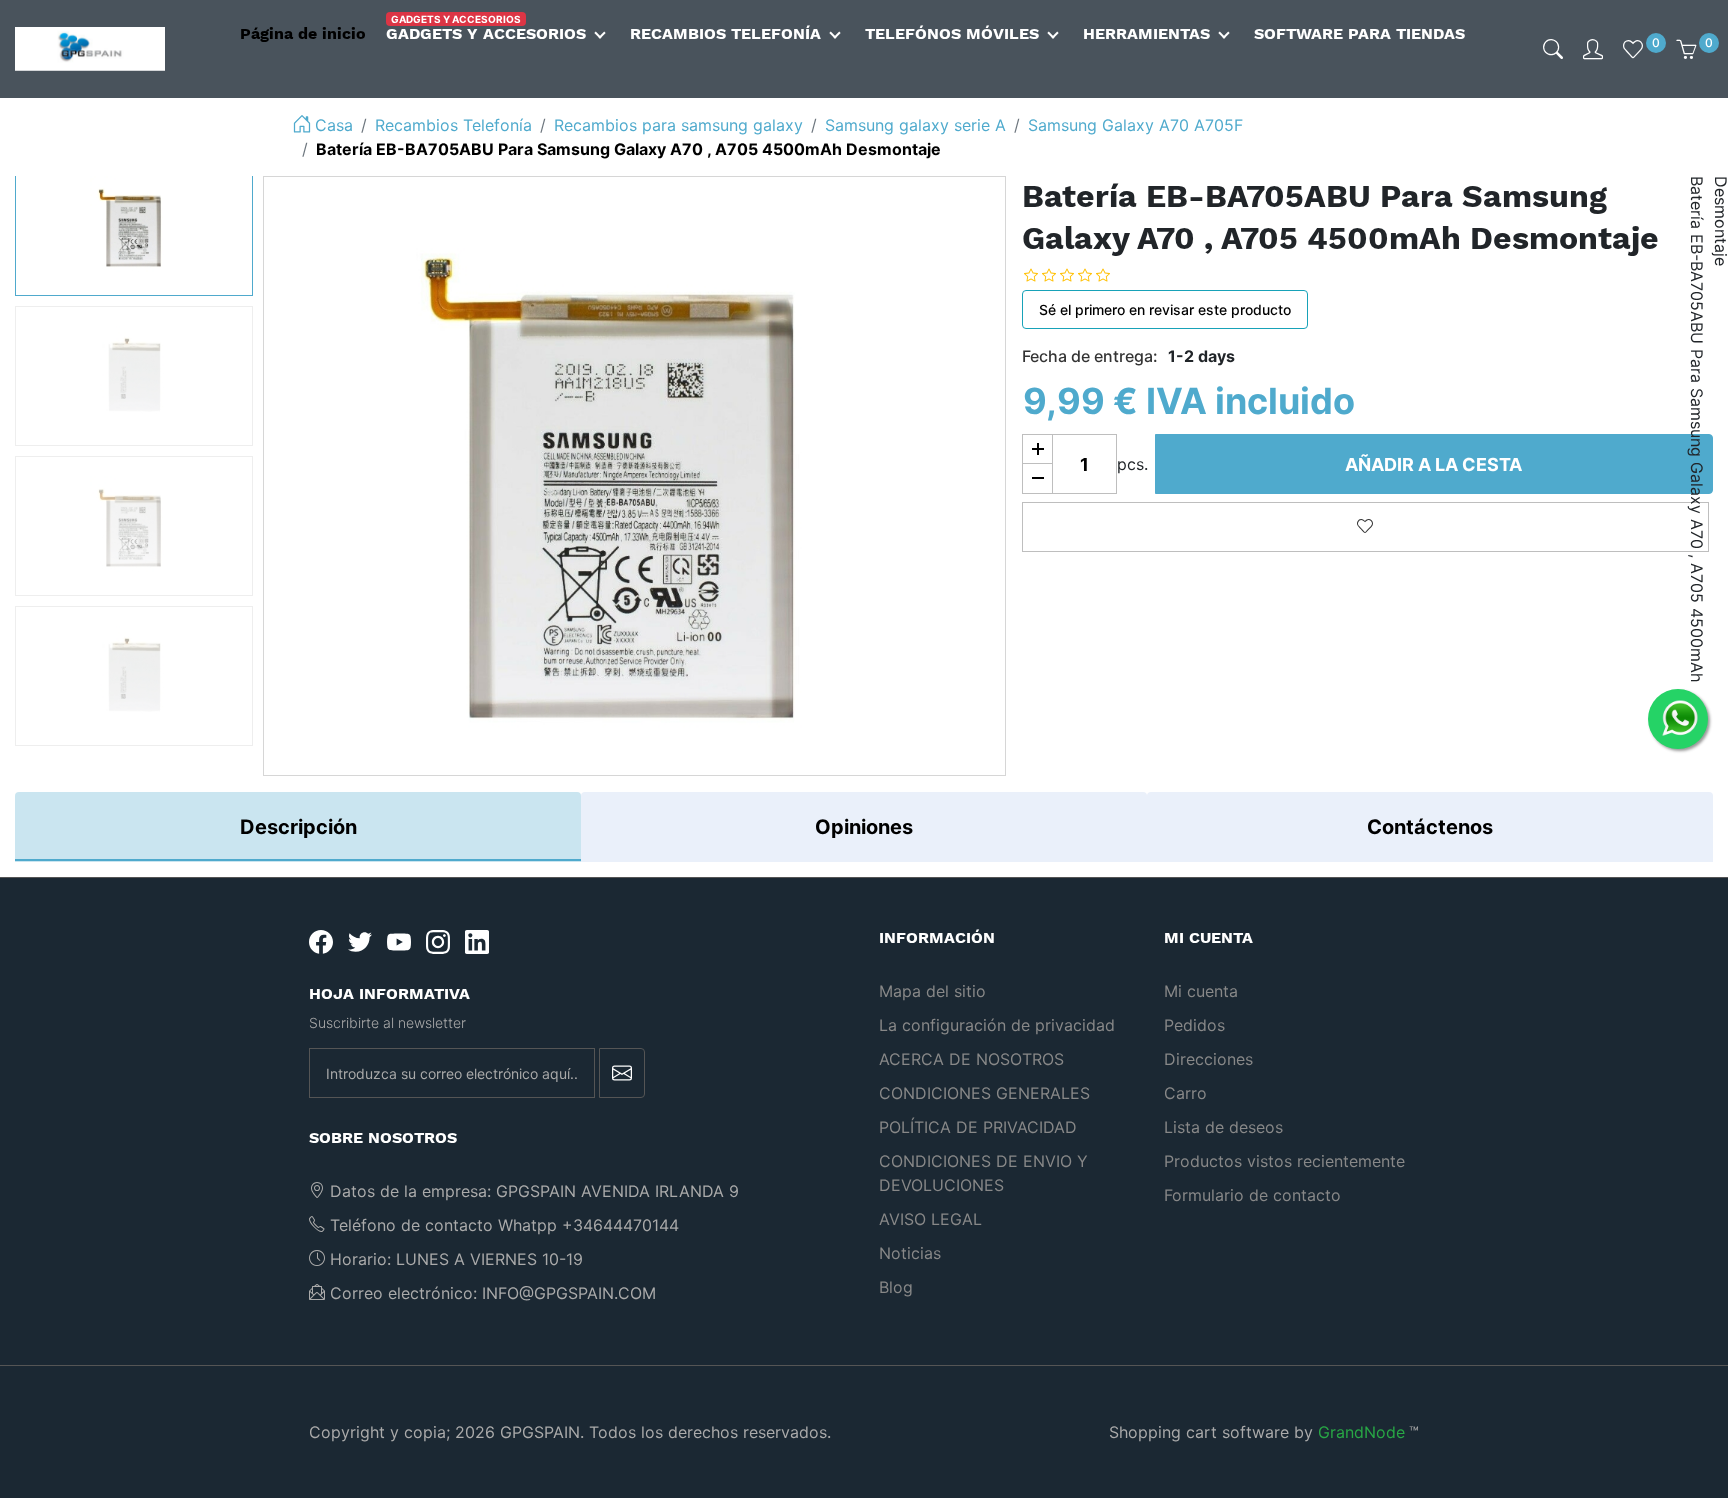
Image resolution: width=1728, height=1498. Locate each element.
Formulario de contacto (1252, 1195)
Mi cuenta (1201, 991)
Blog (896, 1287)
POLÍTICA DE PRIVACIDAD (978, 1127)
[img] (1553, 49)
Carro (1185, 1093)
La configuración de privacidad (997, 1025)
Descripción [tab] (298, 827)
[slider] (1082, 274)
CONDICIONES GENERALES (984, 1093)
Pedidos (1194, 1025)
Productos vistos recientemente (1284, 1161)
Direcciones (1208, 1059)
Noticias (910, 1253)
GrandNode (1361, 1432)
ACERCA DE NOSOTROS (971, 1059)
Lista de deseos (1223, 1127)
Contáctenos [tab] (1430, 827)
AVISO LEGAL (930, 1219)
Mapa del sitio (932, 991)
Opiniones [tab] (864, 827)
